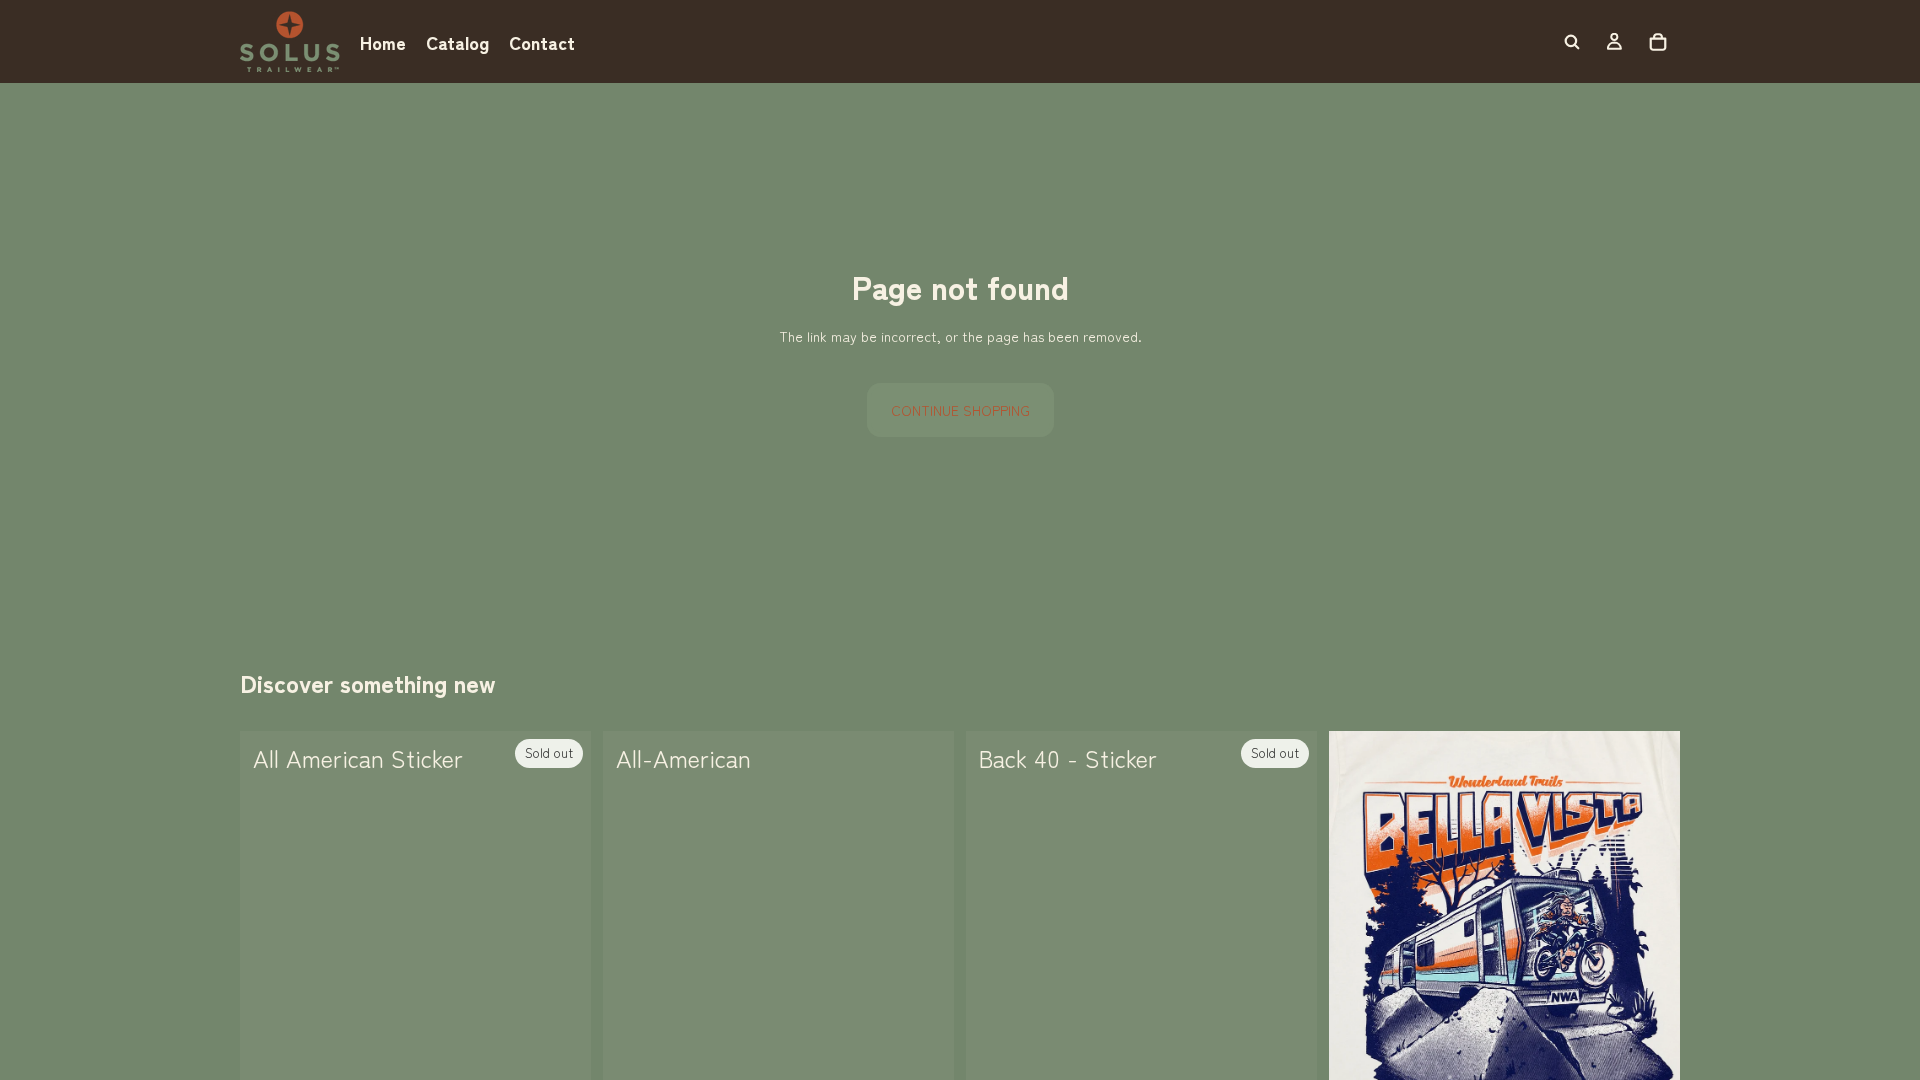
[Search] (1572, 42)
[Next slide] (1650, 949)
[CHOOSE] (923, 1052)
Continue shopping (960, 410)
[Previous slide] (1359, 949)
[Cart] (1658, 42)
